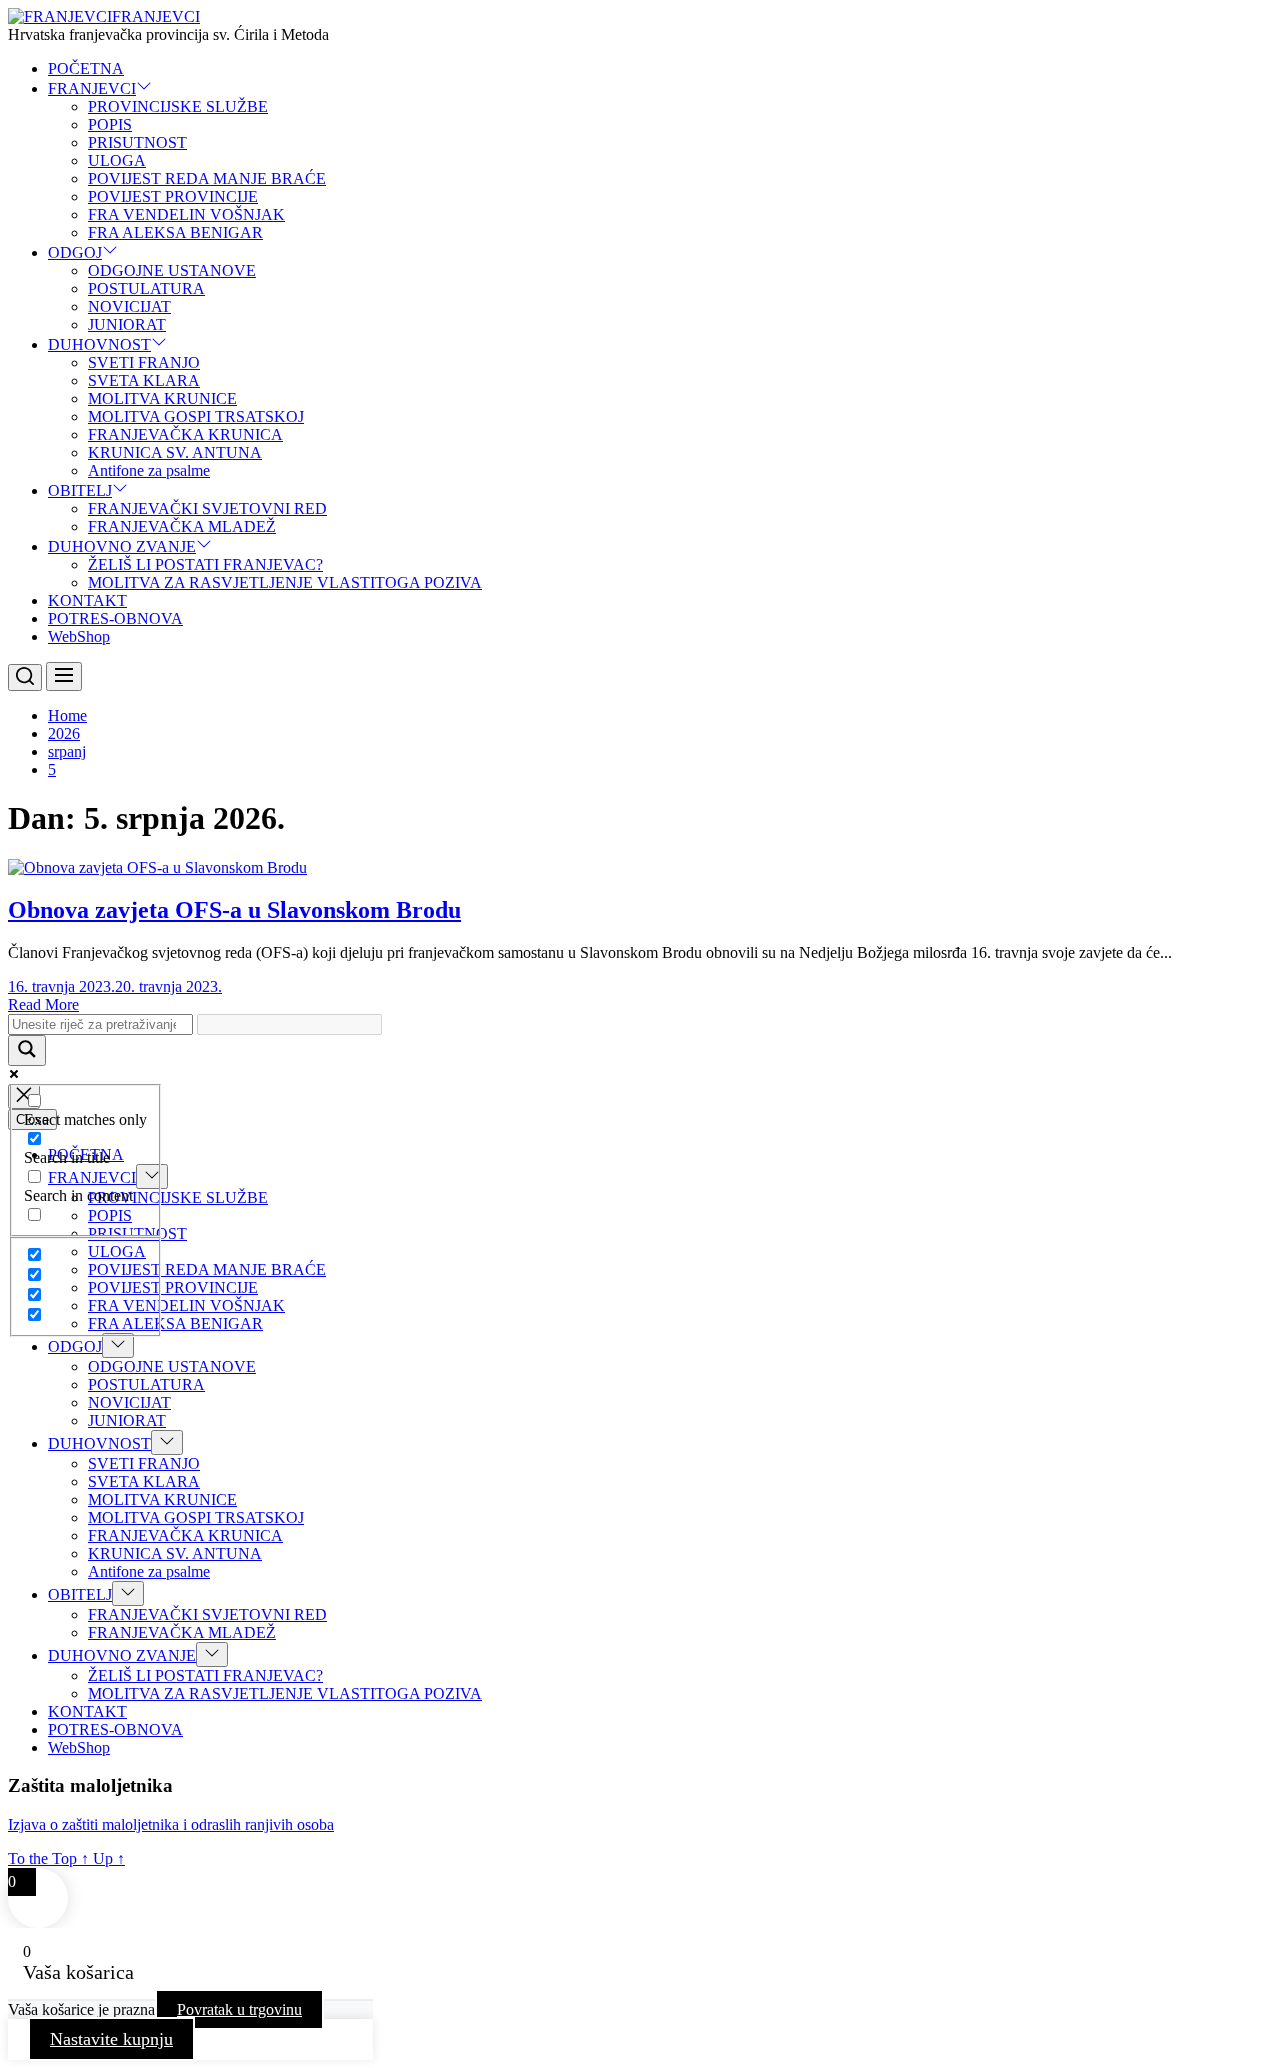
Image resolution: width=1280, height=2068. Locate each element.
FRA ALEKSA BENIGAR (175, 232)
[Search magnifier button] (27, 1050)
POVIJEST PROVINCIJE (173, 196)
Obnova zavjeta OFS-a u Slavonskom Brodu (234, 910)
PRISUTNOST (137, 142)
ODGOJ (75, 252)
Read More (43, 1004)
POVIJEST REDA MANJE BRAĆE (207, 178)
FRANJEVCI (156, 16)
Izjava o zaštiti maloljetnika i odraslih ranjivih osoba (171, 1824)
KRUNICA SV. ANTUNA (175, 452)
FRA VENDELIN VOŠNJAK (186, 214)
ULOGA (117, 160)
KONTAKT (87, 600)
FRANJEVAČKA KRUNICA (185, 434)
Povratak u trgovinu (239, 2009)
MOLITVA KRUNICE (162, 398)
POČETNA (86, 68)
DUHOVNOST (99, 344)
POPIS (110, 124)
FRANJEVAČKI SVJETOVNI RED (207, 508)
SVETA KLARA (144, 380)
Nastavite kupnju (111, 2039)
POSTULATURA (146, 288)
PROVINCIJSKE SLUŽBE (178, 106)
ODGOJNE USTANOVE (172, 270)
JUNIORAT (127, 324)
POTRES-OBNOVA (115, 618)
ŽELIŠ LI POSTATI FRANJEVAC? (205, 564)
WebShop (79, 636)
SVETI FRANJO (144, 362)
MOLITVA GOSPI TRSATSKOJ (196, 416)
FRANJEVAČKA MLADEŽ (182, 526)
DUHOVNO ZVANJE (122, 546)
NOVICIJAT (129, 306)
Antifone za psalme (149, 470)
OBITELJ (80, 490)
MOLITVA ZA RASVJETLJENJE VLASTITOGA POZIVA (285, 582)
